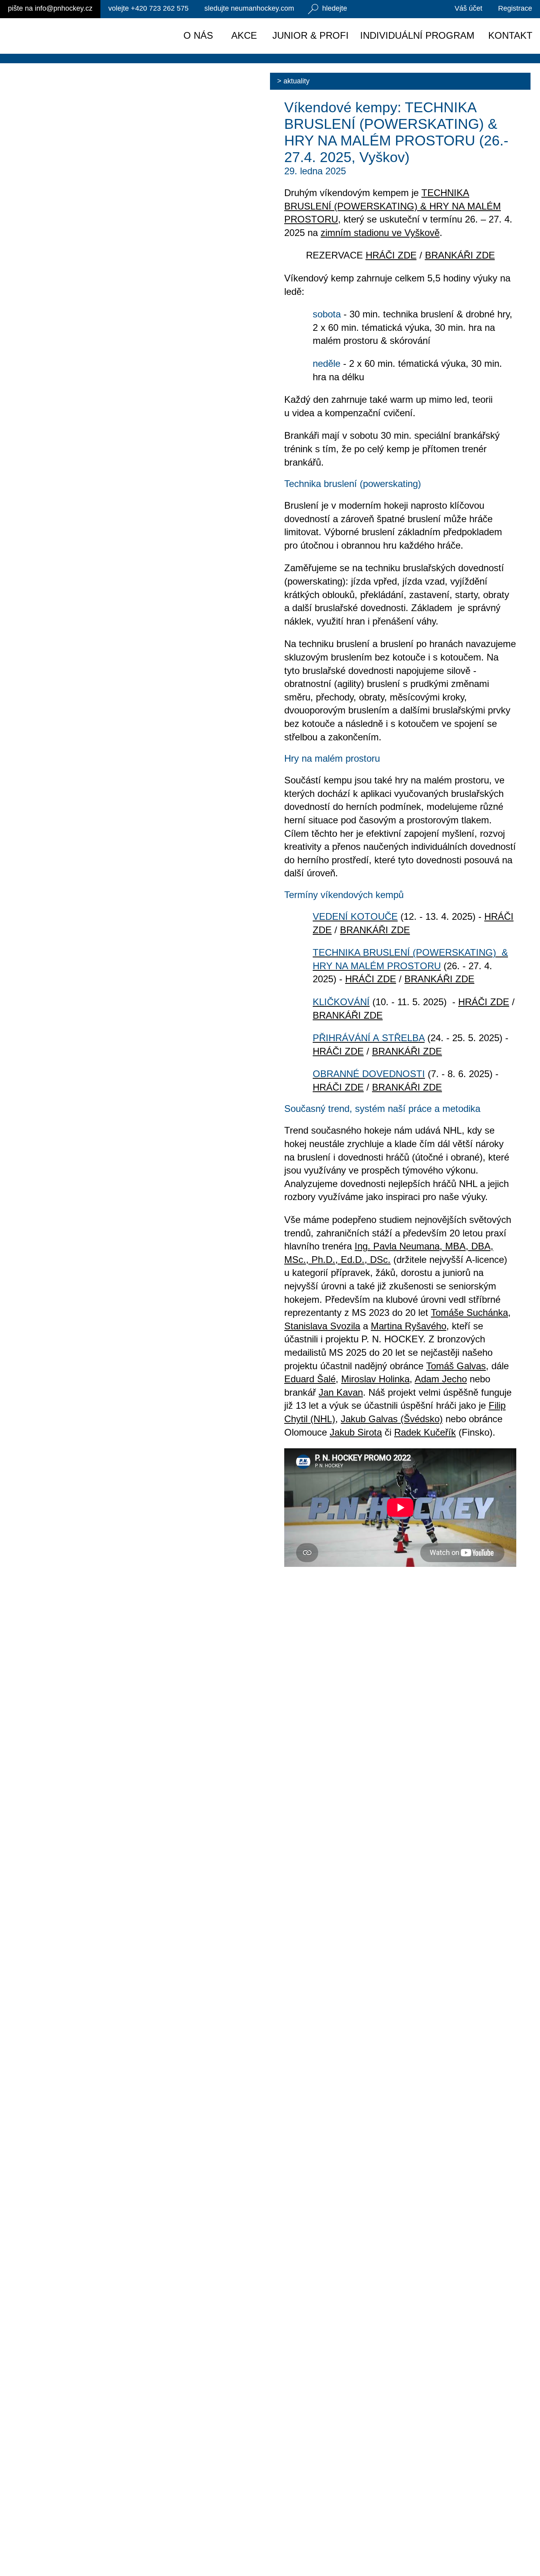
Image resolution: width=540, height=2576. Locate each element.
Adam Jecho (441, 1379)
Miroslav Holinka (375, 1379)
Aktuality (296, 81)
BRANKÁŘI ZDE (460, 255)
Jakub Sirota (356, 1432)
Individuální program (417, 35)
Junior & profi (311, 35)
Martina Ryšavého (409, 1326)
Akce (244, 35)
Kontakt (510, 35)
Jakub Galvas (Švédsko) (392, 1419)
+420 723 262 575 (148, 8)
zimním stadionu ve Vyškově (380, 233)
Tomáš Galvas (456, 1366)
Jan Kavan (341, 1392)
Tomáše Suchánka (469, 1313)
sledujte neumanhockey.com (249, 8)
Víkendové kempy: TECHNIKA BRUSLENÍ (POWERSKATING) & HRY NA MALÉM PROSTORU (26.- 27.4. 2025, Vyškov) (396, 132)
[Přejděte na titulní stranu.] (74, 36)
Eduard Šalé (310, 1379)
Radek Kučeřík (425, 1432)
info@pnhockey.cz (50, 8)
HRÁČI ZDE (391, 255)
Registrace (515, 8)
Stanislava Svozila (322, 1326)
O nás (198, 35)
